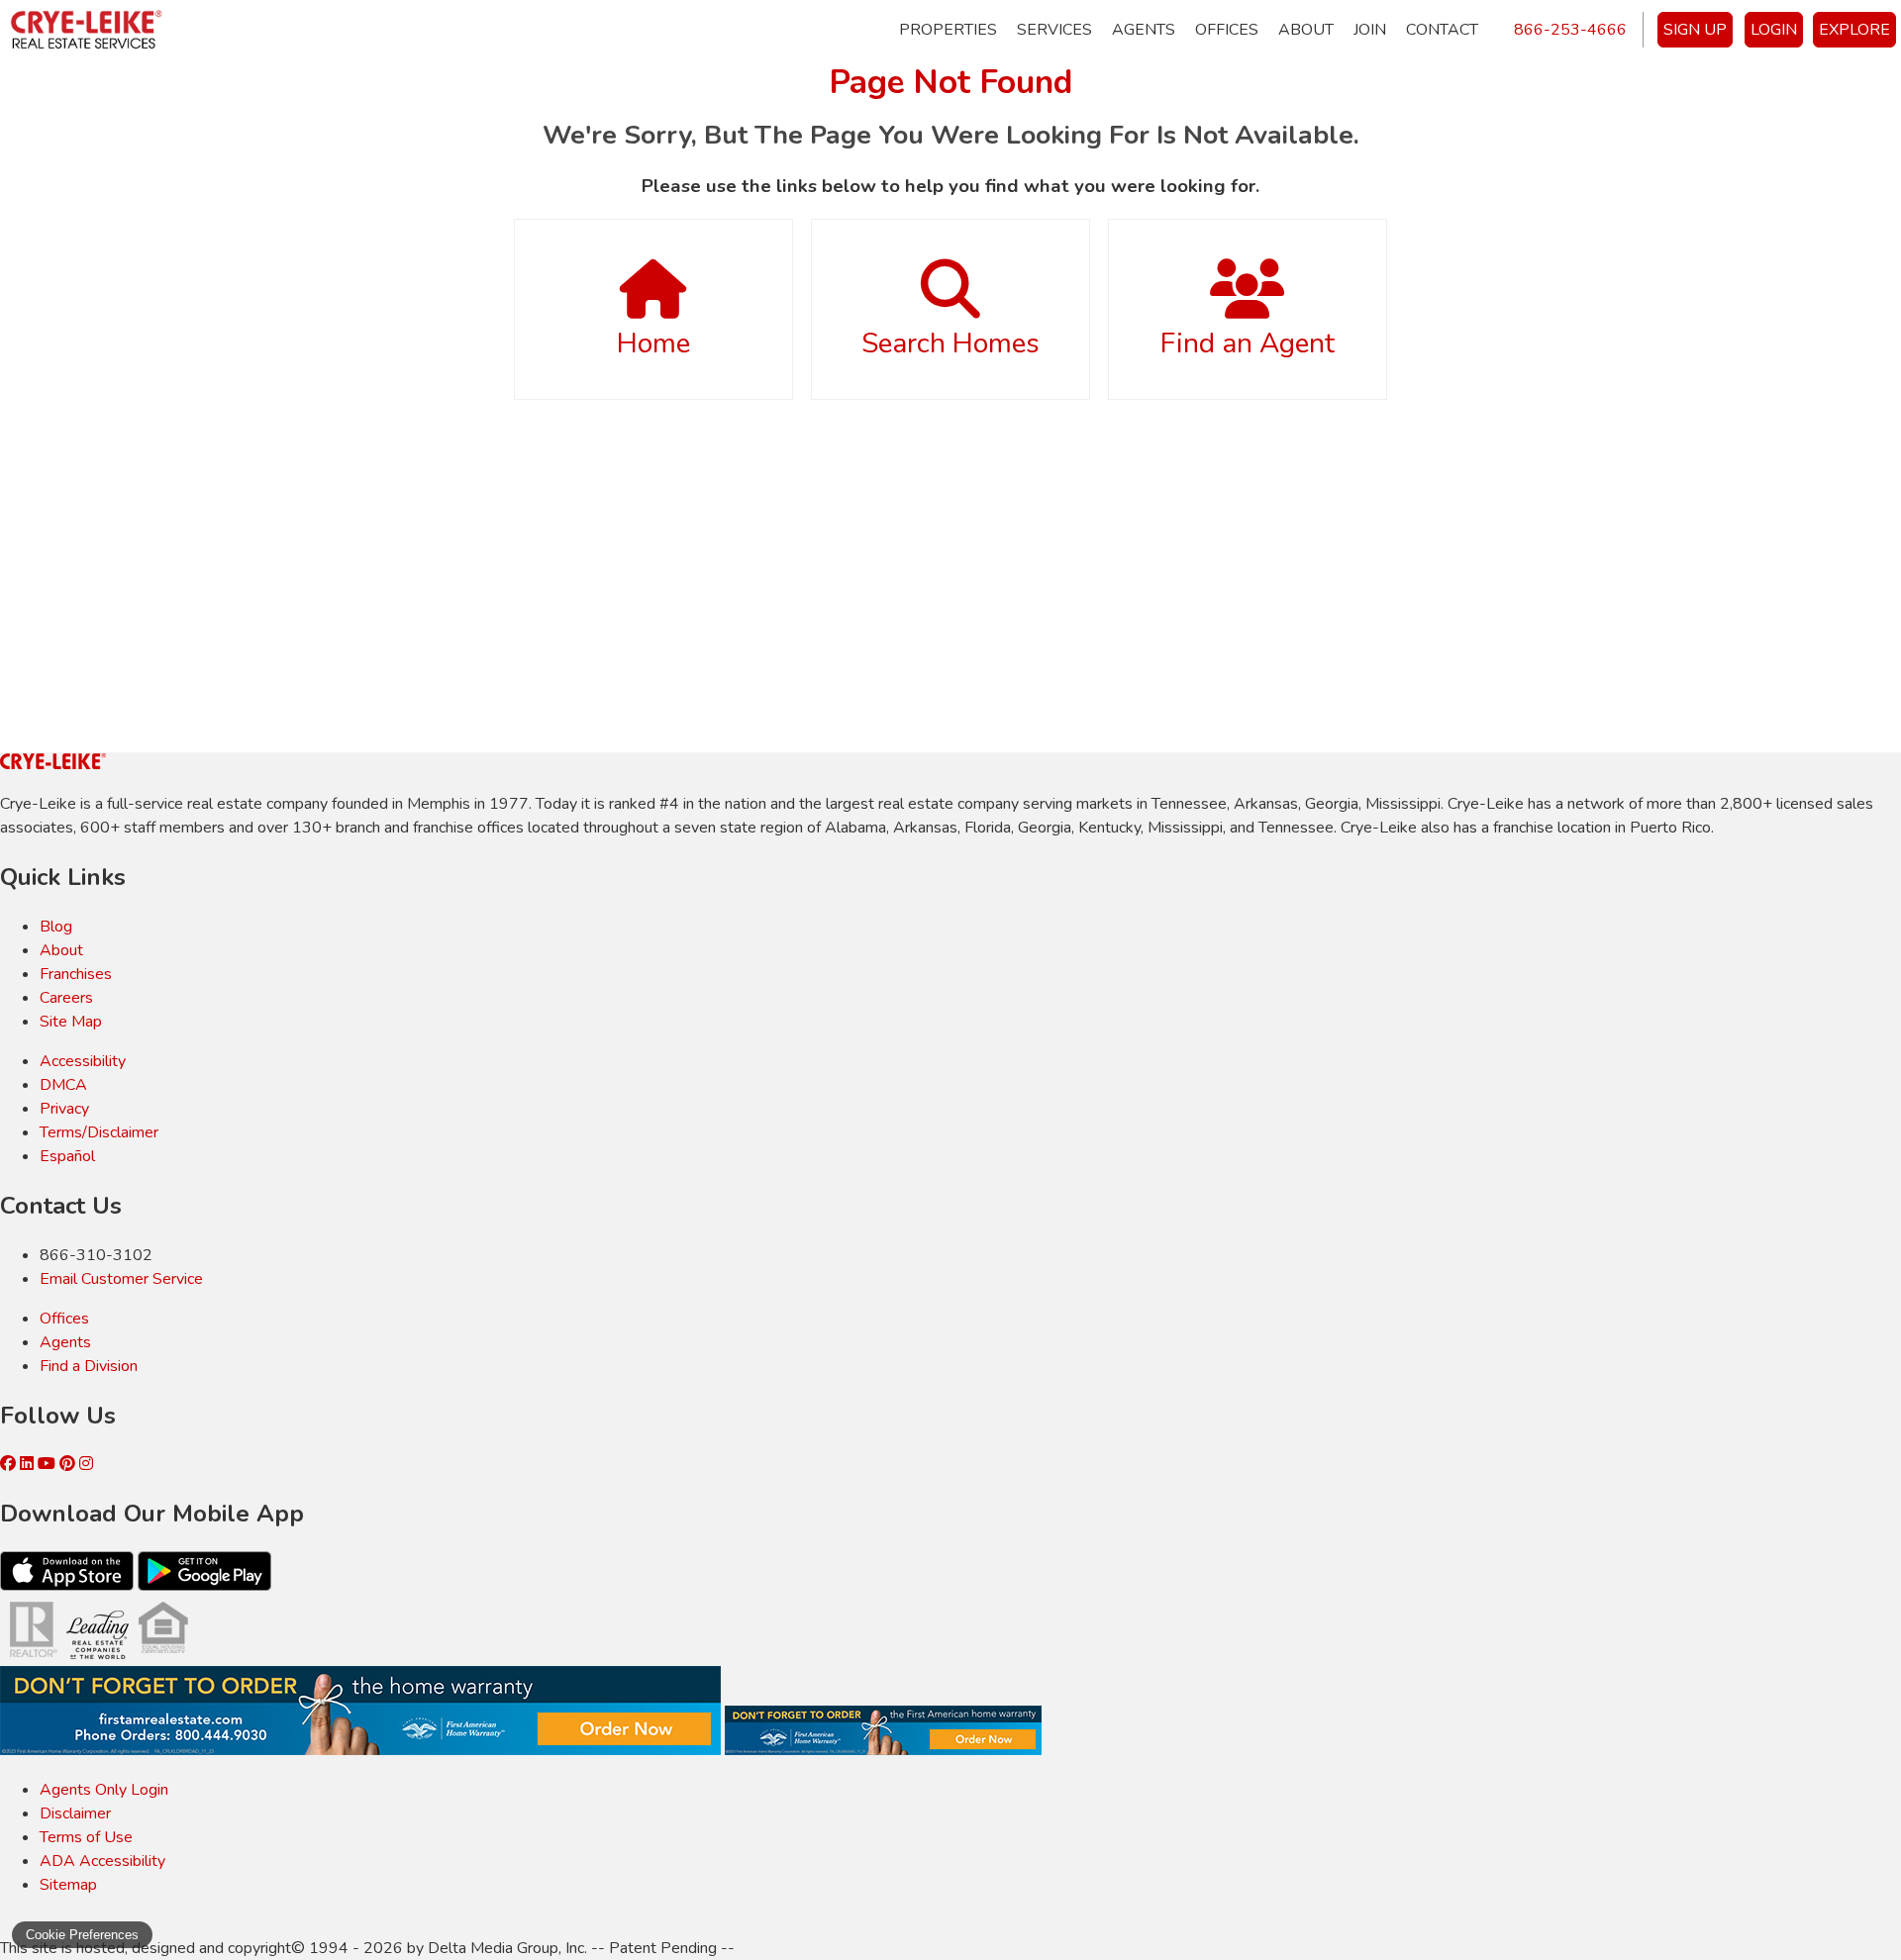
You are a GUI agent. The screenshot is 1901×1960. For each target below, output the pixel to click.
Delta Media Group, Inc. (507, 1948)
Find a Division (89, 1366)
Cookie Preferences (82, 1935)
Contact (1442, 30)
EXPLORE (1854, 30)
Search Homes (950, 343)
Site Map (71, 1022)
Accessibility (83, 1061)
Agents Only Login (104, 1790)
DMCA (63, 1085)
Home (653, 343)
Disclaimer (75, 1813)
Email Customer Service (121, 1279)
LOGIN (1774, 30)
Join (1370, 30)
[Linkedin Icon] (29, 1464)
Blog (56, 927)
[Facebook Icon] (10, 1464)
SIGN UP (1695, 30)
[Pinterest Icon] (69, 1464)
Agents (1144, 30)
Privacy (64, 1109)
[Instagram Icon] (86, 1464)
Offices (1227, 30)
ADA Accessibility (102, 1861)
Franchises (76, 974)
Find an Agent (1248, 343)
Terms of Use (86, 1837)
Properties (948, 30)
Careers (66, 998)
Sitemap (68, 1885)
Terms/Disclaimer (99, 1132)
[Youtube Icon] (49, 1464)
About (1306, 30)
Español (67, 1156)
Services (1054, 30)
